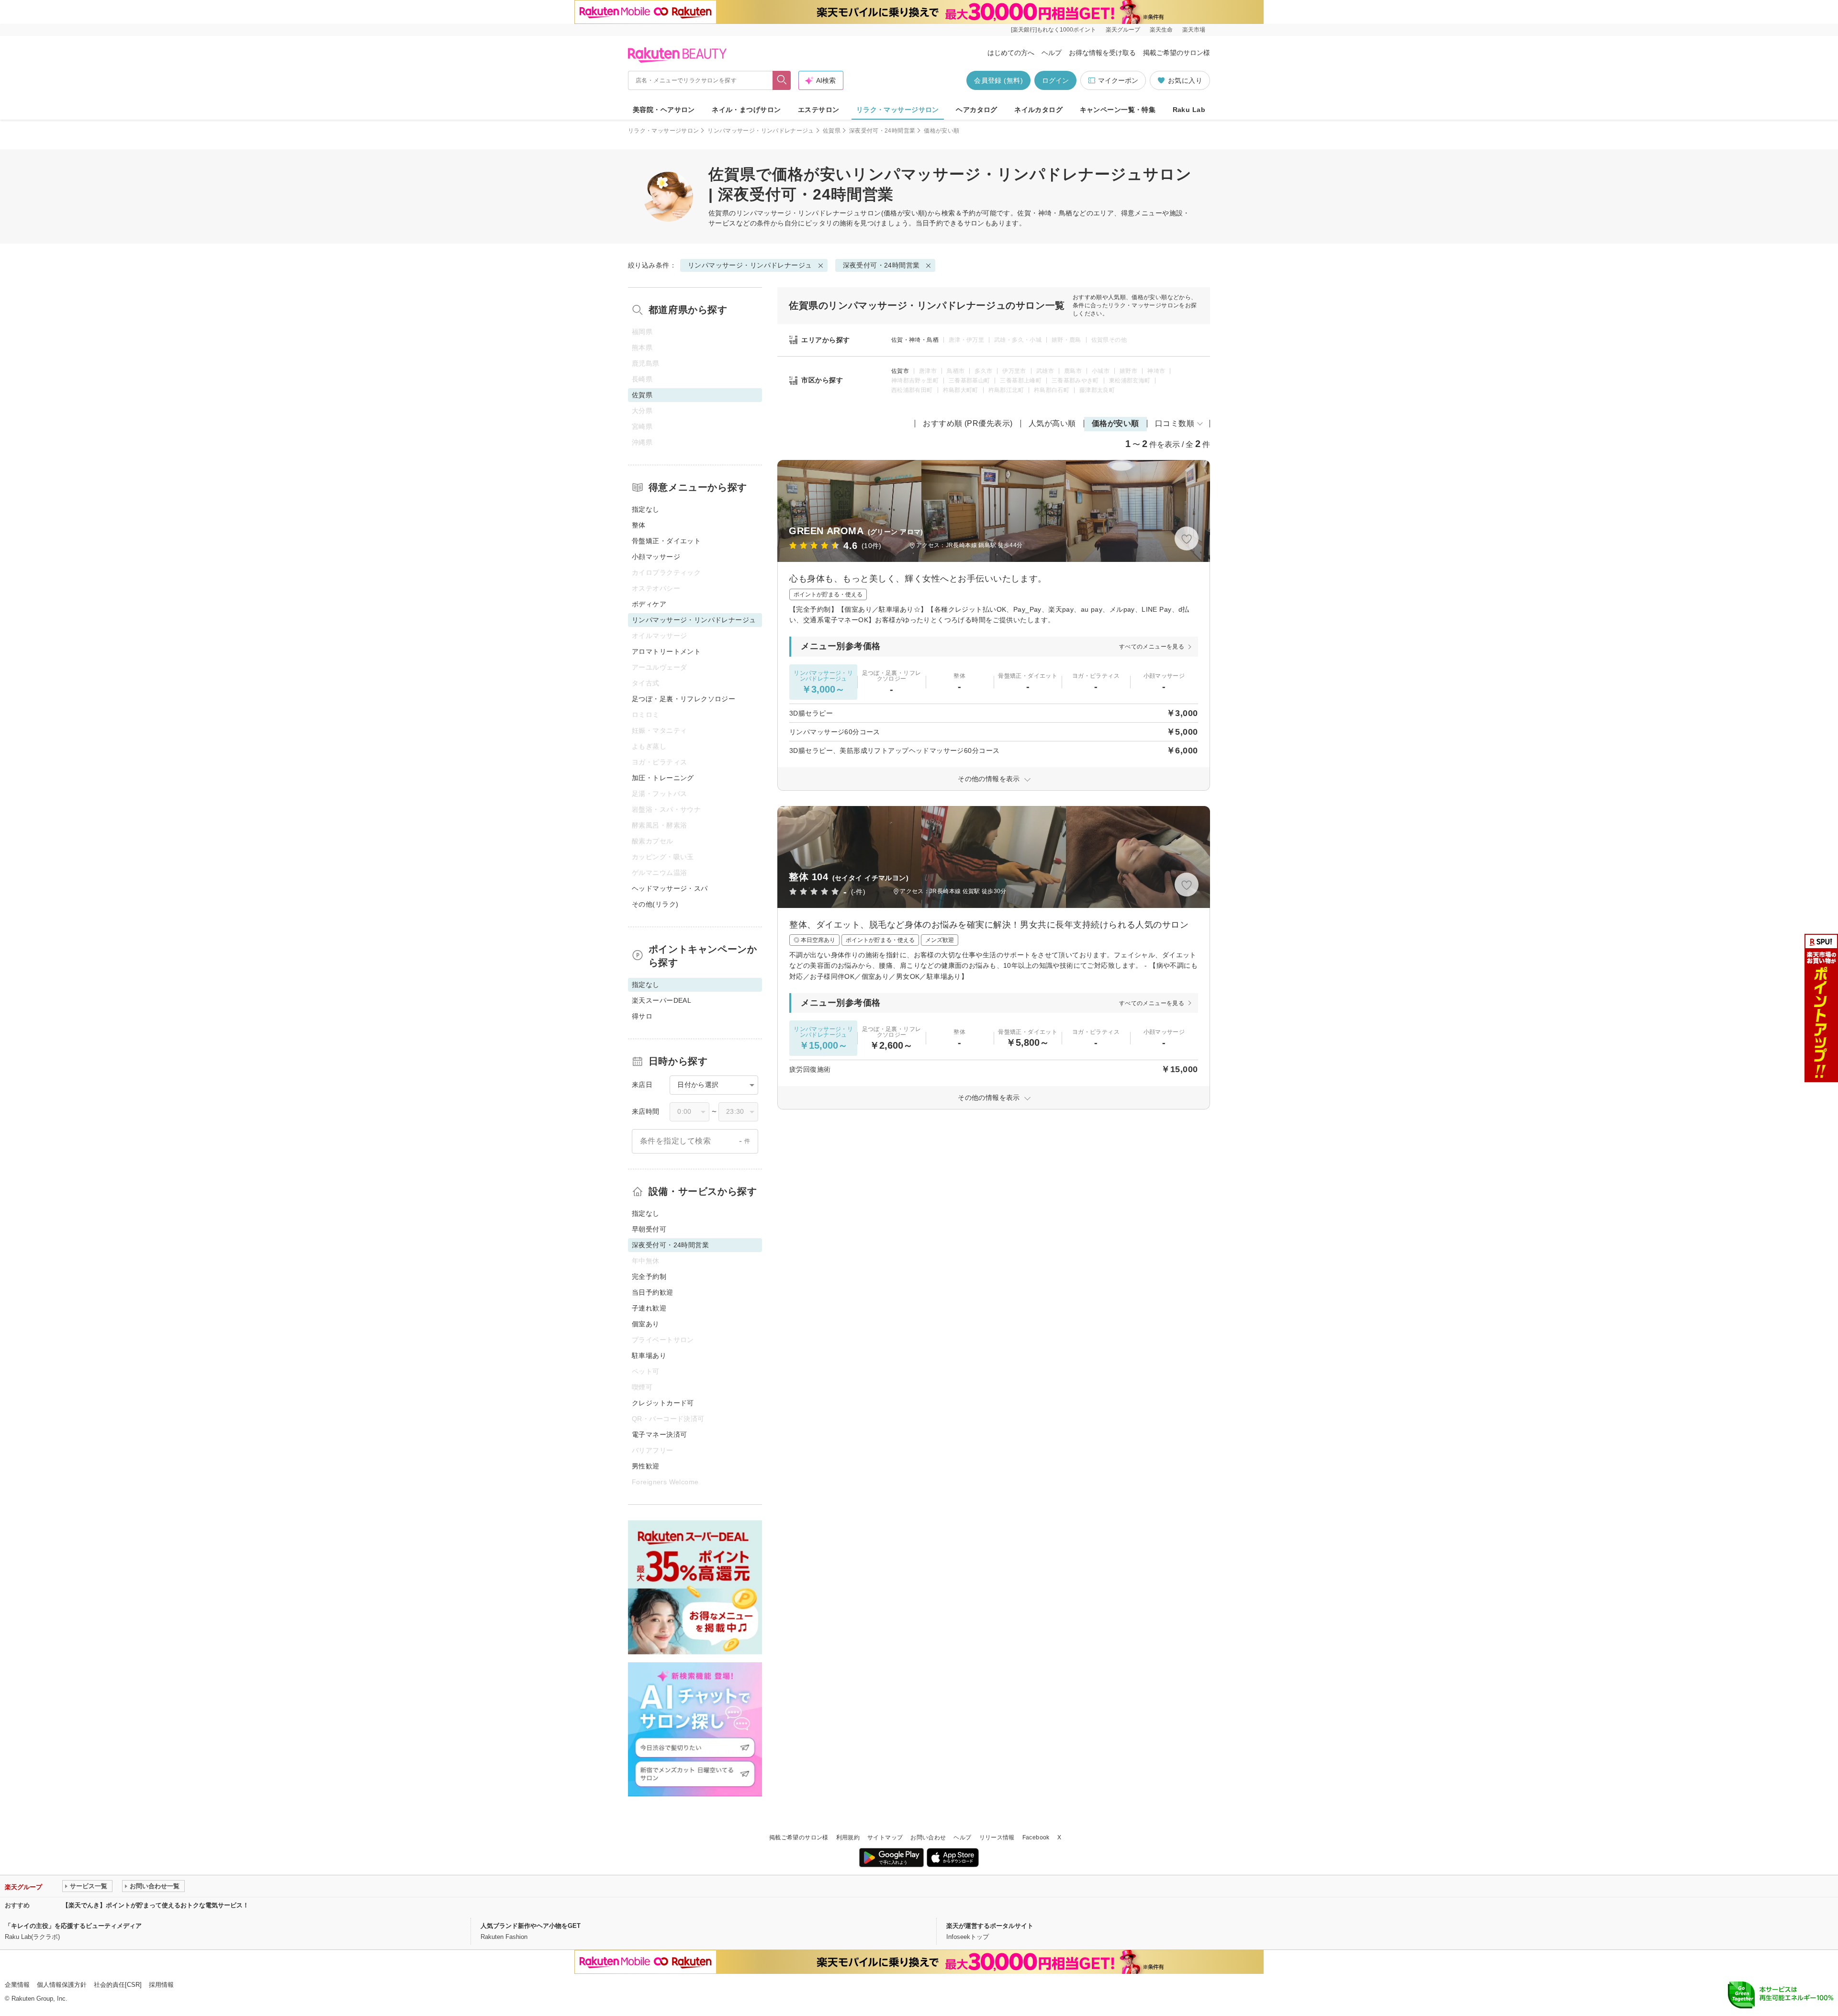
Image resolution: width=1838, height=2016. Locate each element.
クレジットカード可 (663, 1403)
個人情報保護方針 (62, 1985)
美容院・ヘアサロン (664, 110)
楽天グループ (1123, 30)
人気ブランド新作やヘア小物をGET (531, 1926)
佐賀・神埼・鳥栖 (915, 340)
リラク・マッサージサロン (898, 110)
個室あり (646, 1324)
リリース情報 (997, 1837)
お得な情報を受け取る (1102, 53)
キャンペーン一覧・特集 (1118, 110)
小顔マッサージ (656, 557)
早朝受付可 (649, 1229)
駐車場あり (649, 1355)
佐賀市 (900, 371)
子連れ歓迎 (649, 1308)
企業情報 (17, 1985)
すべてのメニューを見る (1152, 647)
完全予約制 (649, 1277)
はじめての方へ (1011, 53)
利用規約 (848, 1837)
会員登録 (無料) (998, 80)
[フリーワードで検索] (782, 80)
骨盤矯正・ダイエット (666, 541)
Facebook (1036, 1837)
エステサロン (819, 110)
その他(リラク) (655, 904)
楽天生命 (1161, 30)
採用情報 (161, 1985)
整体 (639, 525)
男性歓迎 (646, 1466)
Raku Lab (1189, 110)
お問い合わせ (928, 1837)
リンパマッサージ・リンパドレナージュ (761, 131)
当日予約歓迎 (653, 1292)
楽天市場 (1194, 30)
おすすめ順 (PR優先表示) (968, 423)
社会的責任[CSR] (118, 1985)
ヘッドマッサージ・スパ (670, 888)
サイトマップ (885, 1837)
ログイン (1055, 80)
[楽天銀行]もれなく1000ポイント (1053, 30)
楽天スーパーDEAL (661, 1000)
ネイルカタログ (1038, 110)
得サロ (642, 1016)
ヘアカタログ (977, 110)
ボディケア (649, 604)
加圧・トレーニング (663, 778)
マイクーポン (1118, 80)
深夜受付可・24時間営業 (882, 131)
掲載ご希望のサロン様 (1177, 53)
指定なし (646, 509)
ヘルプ (1052, 53)
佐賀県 (832, 131)
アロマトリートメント (666, 651)
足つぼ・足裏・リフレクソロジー (684, 699)
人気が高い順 (1052, 423)
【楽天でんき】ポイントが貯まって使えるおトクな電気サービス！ (156, 1905)
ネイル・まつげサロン (746, 110)
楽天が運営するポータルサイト (990, 1926)
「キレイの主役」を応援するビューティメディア (73, 1926)
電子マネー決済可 (659, 1434)
